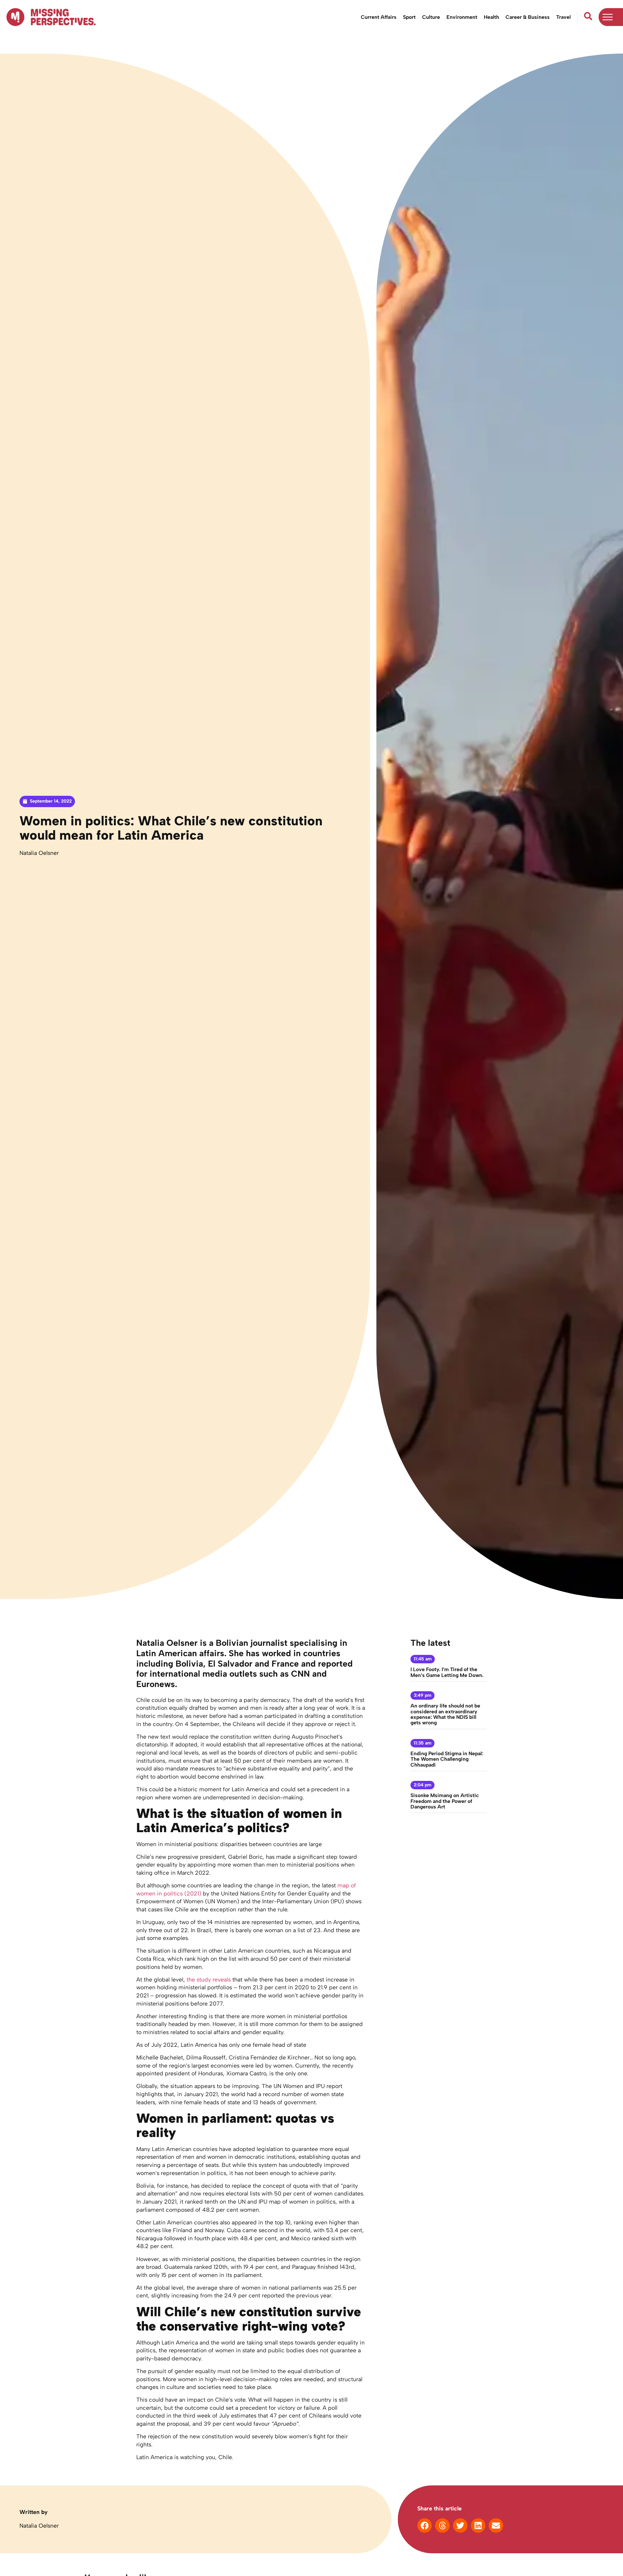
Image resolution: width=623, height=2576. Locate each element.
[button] (425, 2526)
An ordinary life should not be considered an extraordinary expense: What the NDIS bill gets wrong (445, 1714)
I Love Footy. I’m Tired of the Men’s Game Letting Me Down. (447, 1672)
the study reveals (209, 1979)
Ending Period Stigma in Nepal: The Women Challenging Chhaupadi (447, 1759)
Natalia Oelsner (39, 853)
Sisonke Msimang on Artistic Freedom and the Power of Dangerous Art (445, 1801)
